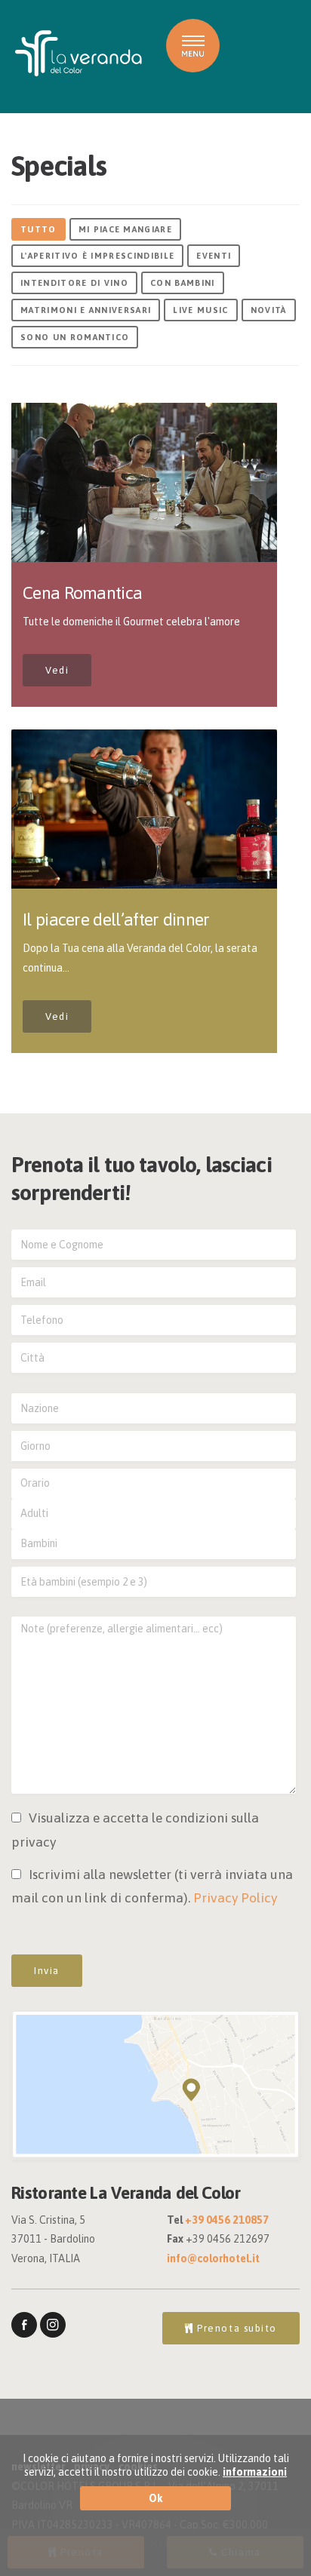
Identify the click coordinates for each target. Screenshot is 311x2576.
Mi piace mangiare (125, 229)
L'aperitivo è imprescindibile (97, 256)
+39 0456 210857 (227, 2220)
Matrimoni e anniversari (86, 310)
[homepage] (79, 54)
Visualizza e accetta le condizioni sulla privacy (135, 1830)
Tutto (38, 229)
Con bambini (183, 283)
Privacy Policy (235, 1898)
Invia (47, 1971)
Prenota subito (236, 2328)
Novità (269, 310)
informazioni (255, 2472)
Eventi (214, 256)
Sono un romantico (75, 337)
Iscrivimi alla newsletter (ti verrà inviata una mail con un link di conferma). (152, 1887)
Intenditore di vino (74, 283)
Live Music (200, 310)
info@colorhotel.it (213, 2258)
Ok (156, 2498)
